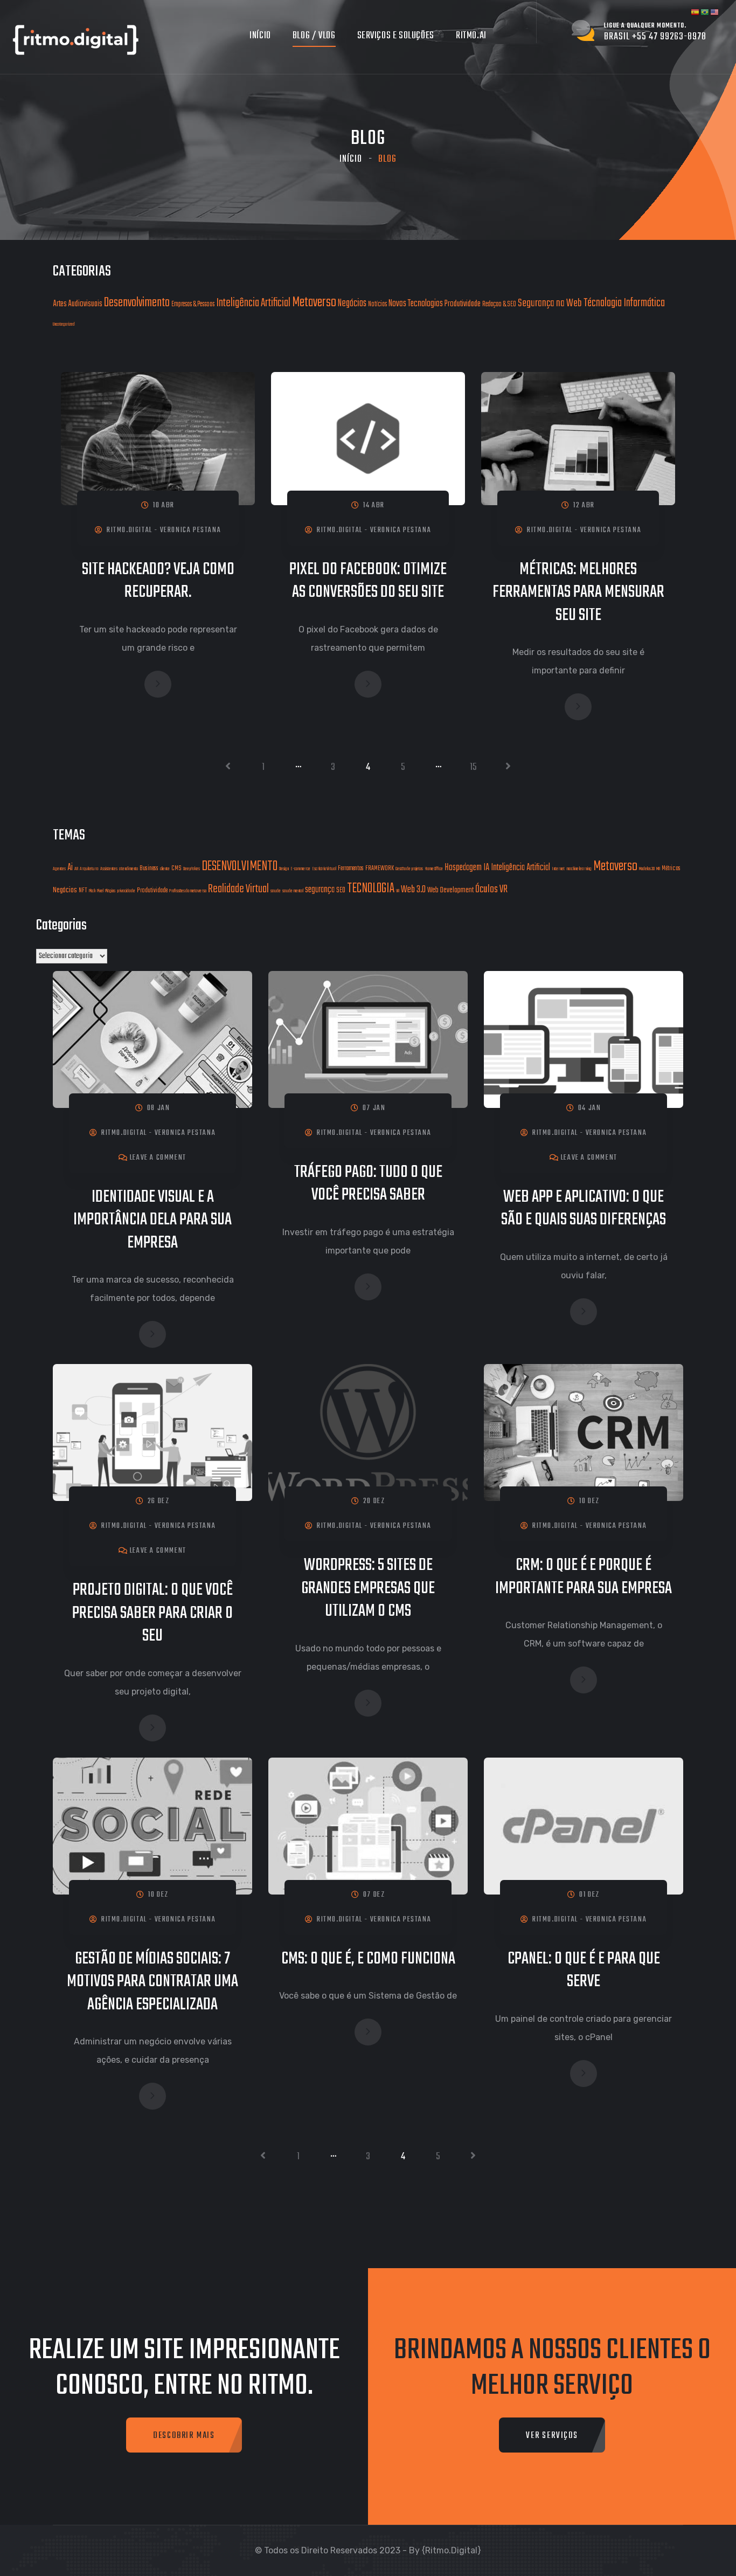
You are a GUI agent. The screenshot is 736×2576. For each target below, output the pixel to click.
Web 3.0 (413, 890)
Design (284, 869)
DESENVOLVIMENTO (239, 867)
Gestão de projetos (409, 869)
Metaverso (314, 302)
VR (398, 891)
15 (473, 767)
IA (486, 867)
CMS (176, 868)
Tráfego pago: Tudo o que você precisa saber (368, 1184)
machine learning (579, 869)
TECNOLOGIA (371, 888)
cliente (165, 869)
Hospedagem (463, 867)
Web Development (450, 890)
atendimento (129, 869)
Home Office (434, 869)
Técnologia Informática (624, 303)
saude (276, 891)
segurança (320, 890)
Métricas (671, 868)
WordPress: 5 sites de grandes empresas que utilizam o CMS (368, 1588)
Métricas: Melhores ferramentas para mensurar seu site (578, 593)
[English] (715, 18)
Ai (70, 867)
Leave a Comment (158, 1158)
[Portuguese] (705, 18)
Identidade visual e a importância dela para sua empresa (152, 1220)
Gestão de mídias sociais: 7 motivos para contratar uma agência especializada (152, 1982)
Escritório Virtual (324, 869)
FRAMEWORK (380, 868)
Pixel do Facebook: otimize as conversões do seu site (368, 581)
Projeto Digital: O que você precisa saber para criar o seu (152, 1613)
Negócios (352, 303)
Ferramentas (351, 868)
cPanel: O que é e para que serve (584, 1971)
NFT (83, 890)
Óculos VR (491, 889)
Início (351, 159)
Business (149, 868)
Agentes (59, 869)
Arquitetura (89, 869)
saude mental (293, 891)
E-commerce (300, 869)
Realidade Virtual (238, 889)
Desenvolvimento (137, 303)
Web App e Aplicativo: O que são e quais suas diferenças (584, 1209)
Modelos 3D (647, 869)
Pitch (92, 891)
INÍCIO (260, 36)
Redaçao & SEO (499, 304)
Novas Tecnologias (416, 304)
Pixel (100, 891)
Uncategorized (64, 324)
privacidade (126, 891)
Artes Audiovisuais (78, 304)
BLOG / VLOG (314, 36)
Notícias (377, 304)
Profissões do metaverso (188, 891)
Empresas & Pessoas (193, 304)
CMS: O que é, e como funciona (368, 1959)
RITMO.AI (471, 36)
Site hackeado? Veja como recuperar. (158, 581)
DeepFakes (192, 869)
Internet (558, 869)
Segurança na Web (550, 303)
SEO (341, 890)
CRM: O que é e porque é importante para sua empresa (584, 1577)
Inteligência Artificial (253, 303)
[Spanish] (696, 18)
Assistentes (109, 869)
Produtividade (463, 304)
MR (658, 869)
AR (76, 869)
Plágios (110, 891)
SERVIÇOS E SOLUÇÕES (396, 36)
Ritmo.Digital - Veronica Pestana (164, 530)
